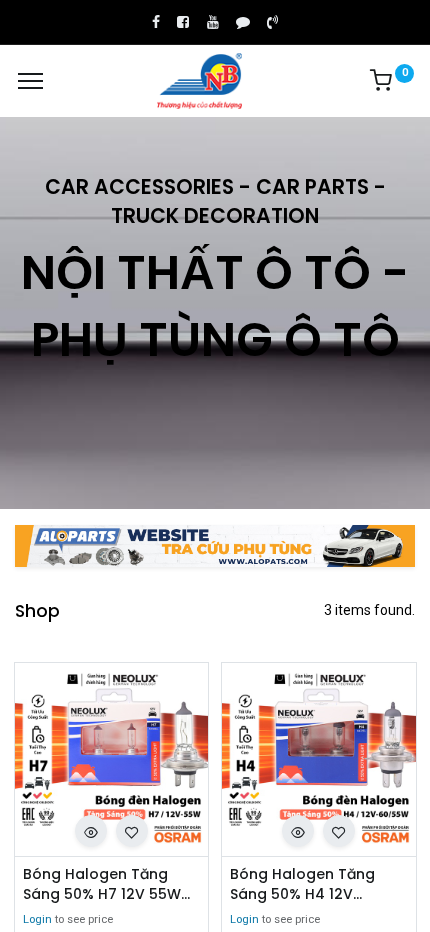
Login (37, 919)
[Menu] (30, 81)
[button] (91, 831)
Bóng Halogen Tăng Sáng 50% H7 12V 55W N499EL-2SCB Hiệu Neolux (102, 884)
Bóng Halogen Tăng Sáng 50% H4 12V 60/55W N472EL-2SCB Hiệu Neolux (308, 884)
